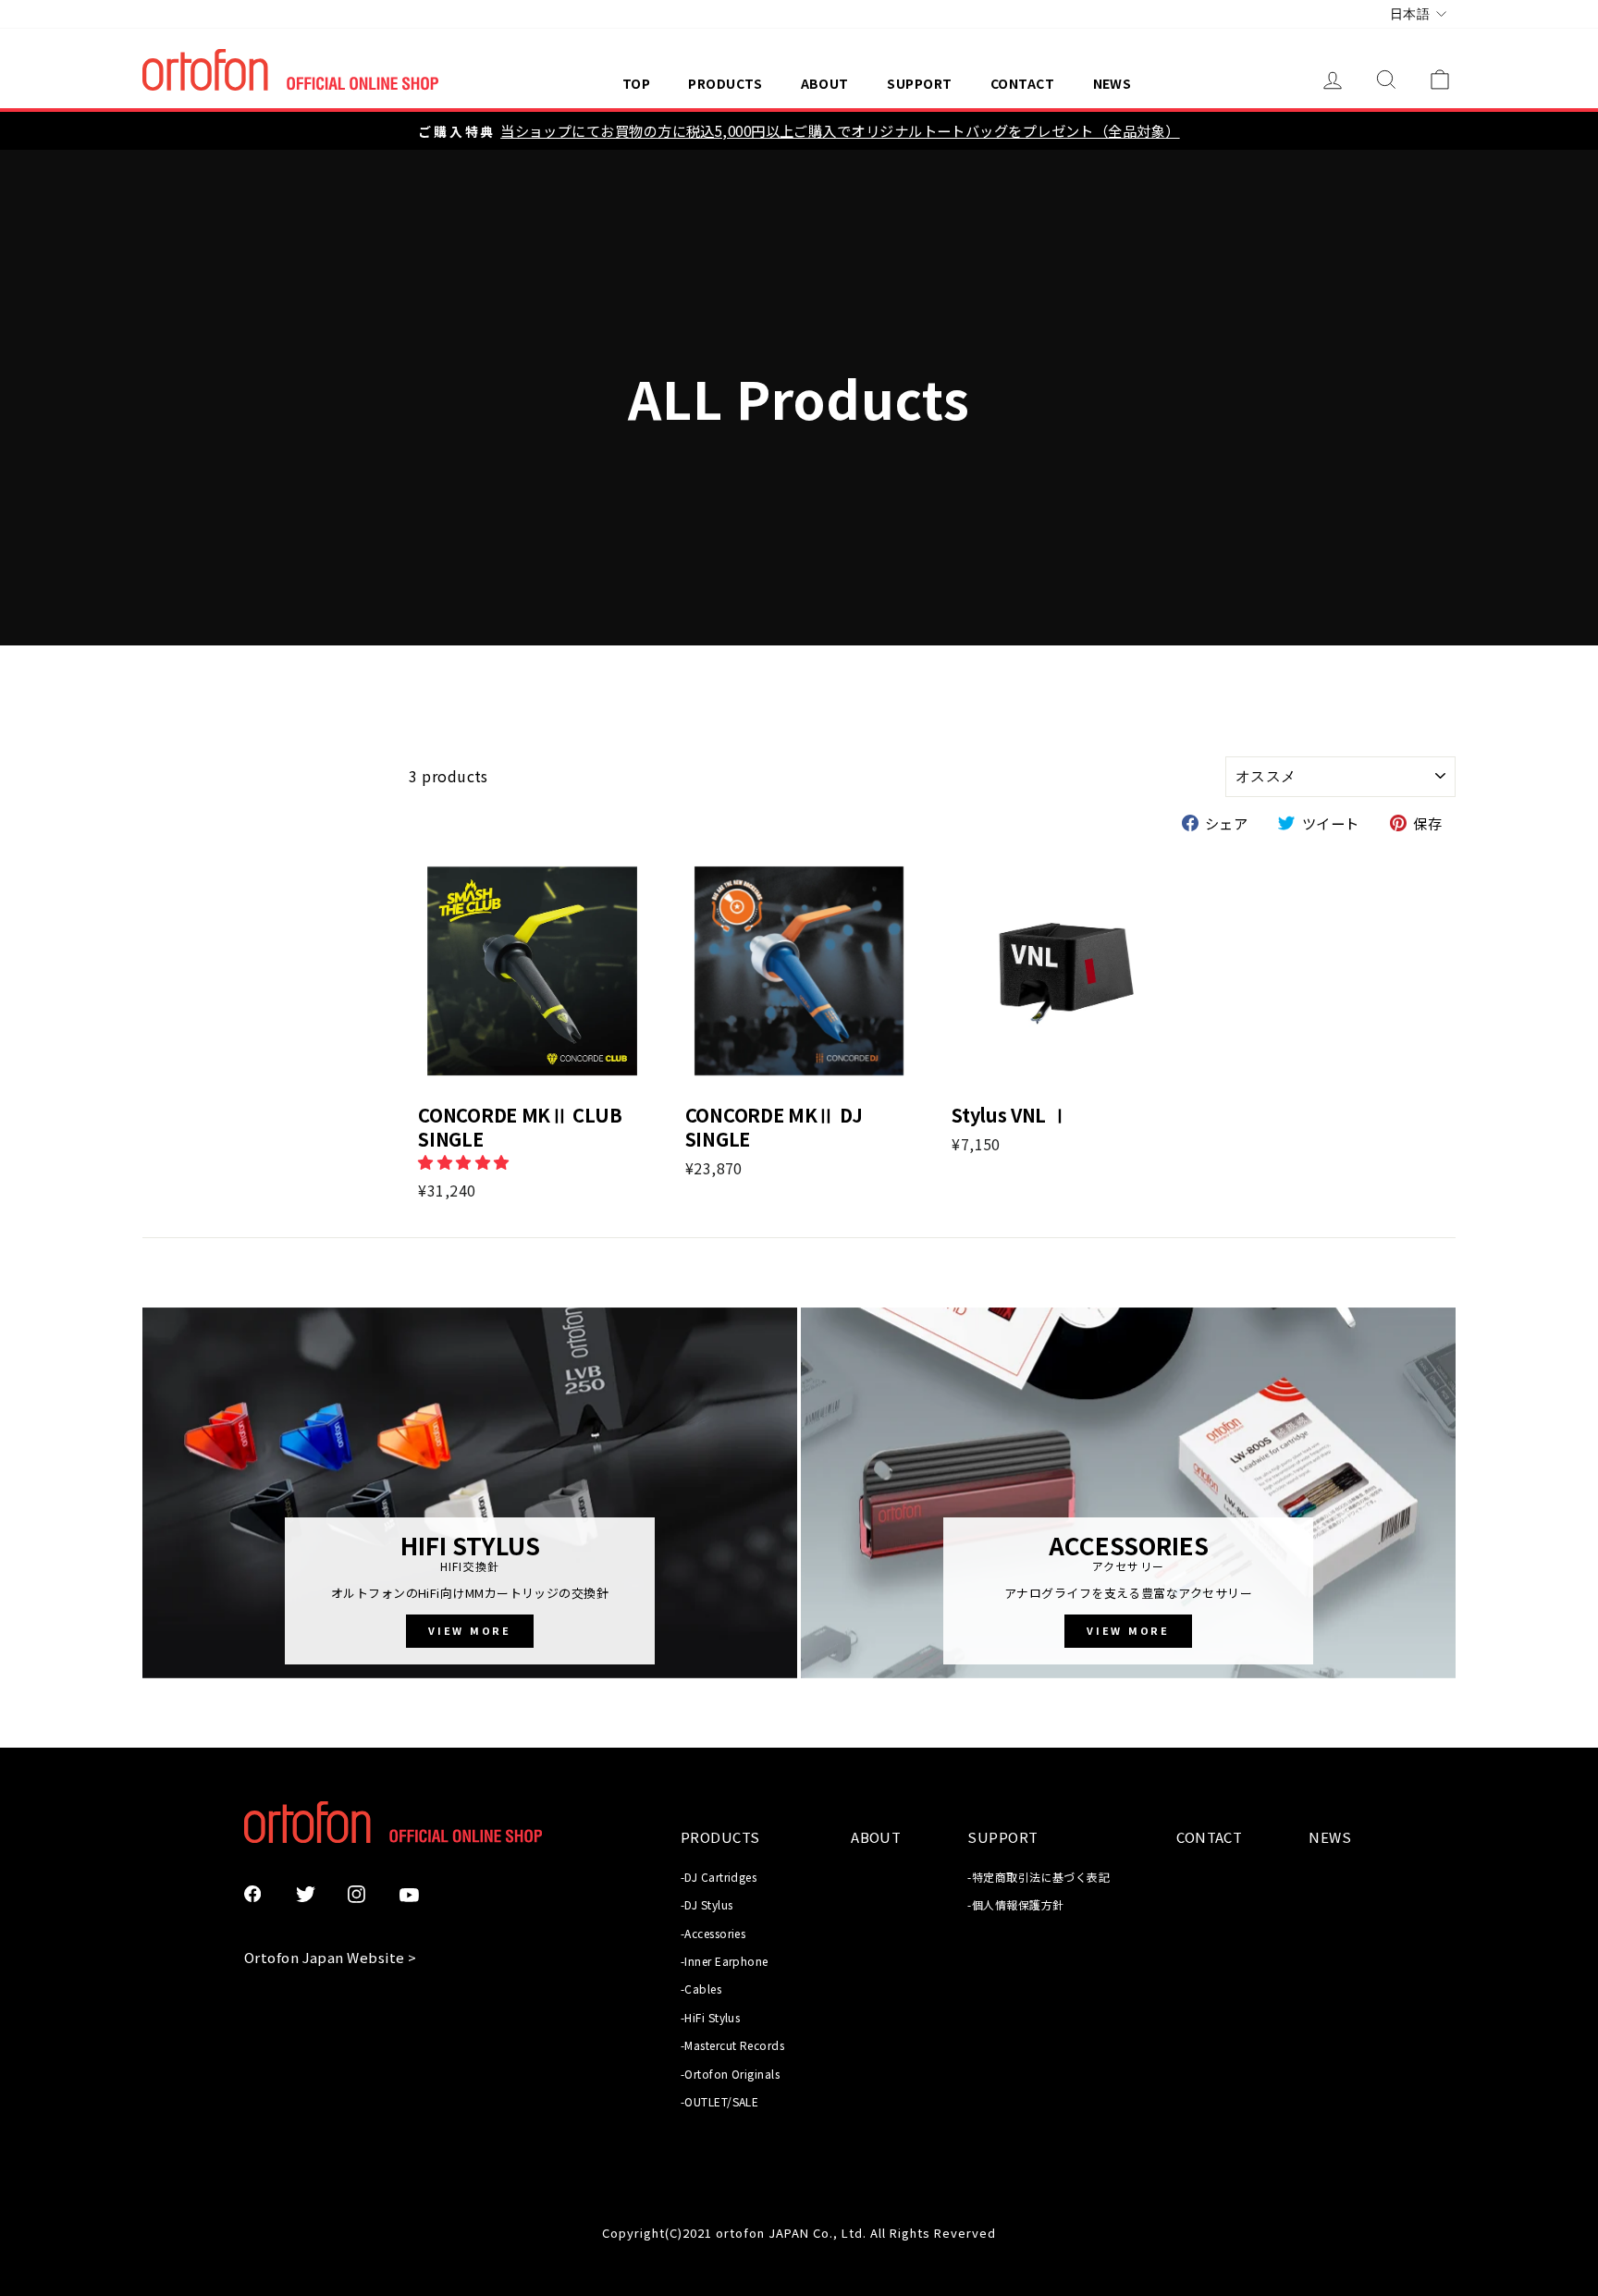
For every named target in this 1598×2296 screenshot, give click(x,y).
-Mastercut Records (732, 2045)
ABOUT (825, 83)
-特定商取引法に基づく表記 (1039, 1877)
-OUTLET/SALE (719, 2101)
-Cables (701, 1989)
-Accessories (713, 1933)
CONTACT (1022, 83)
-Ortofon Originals (730, 2074)
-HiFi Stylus (710, 2017)
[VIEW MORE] (470, 1493)
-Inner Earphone (725, 1961)
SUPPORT (919, 83)
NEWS (1112, 83)
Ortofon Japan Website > (330, 1957)
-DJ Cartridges (719, 1877)
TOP (636, 83)
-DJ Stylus (707, 1904)
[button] (466, 1161)
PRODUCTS (725, 83)
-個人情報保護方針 (1015, 1904)
